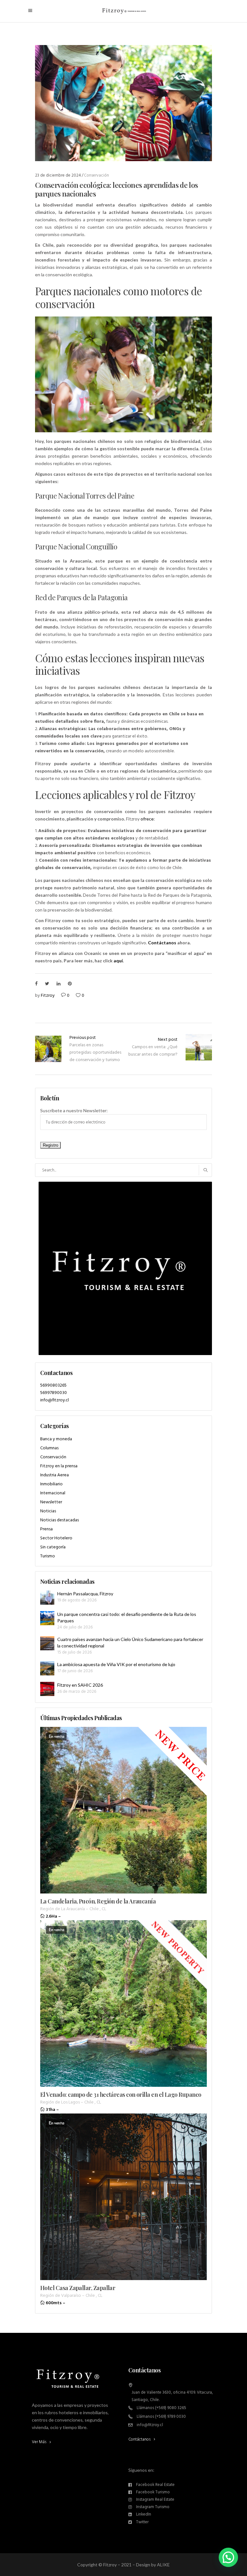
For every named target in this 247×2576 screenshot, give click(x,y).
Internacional (53, 1493)
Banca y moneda (56, 1439)
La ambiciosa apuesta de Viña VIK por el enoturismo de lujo (116, 1664)
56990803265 (53, 1385)
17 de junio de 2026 (75, 1671)
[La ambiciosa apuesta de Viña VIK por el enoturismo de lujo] (47, 1668)
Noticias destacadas (59, 1520)
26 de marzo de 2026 (77, 1692)
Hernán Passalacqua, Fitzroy (85, 1594)
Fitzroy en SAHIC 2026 (80, 1685)
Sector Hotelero (56, 1538)
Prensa (46, 1529)
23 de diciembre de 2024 (58, 175)
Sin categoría (53, 1547)
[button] (228, 2557)
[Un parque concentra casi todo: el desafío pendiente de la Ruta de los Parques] (47, 1618)
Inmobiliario (51, 1484)
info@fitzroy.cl (55, 1400)
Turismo (48, 1556)
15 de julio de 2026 (74, 1652)
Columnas (49, 1448)
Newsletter (51, 1502)
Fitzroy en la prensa (59, 1466)
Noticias (48, 1511)
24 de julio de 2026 (75, 1627)
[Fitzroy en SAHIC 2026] (47, 1689)
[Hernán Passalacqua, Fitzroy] (47, 1598)
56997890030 (54, 1393)
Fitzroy (48, 996)
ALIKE (163, 2565)
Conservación (96, 175)
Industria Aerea (55, 1475)
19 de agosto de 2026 (77, 1600)
